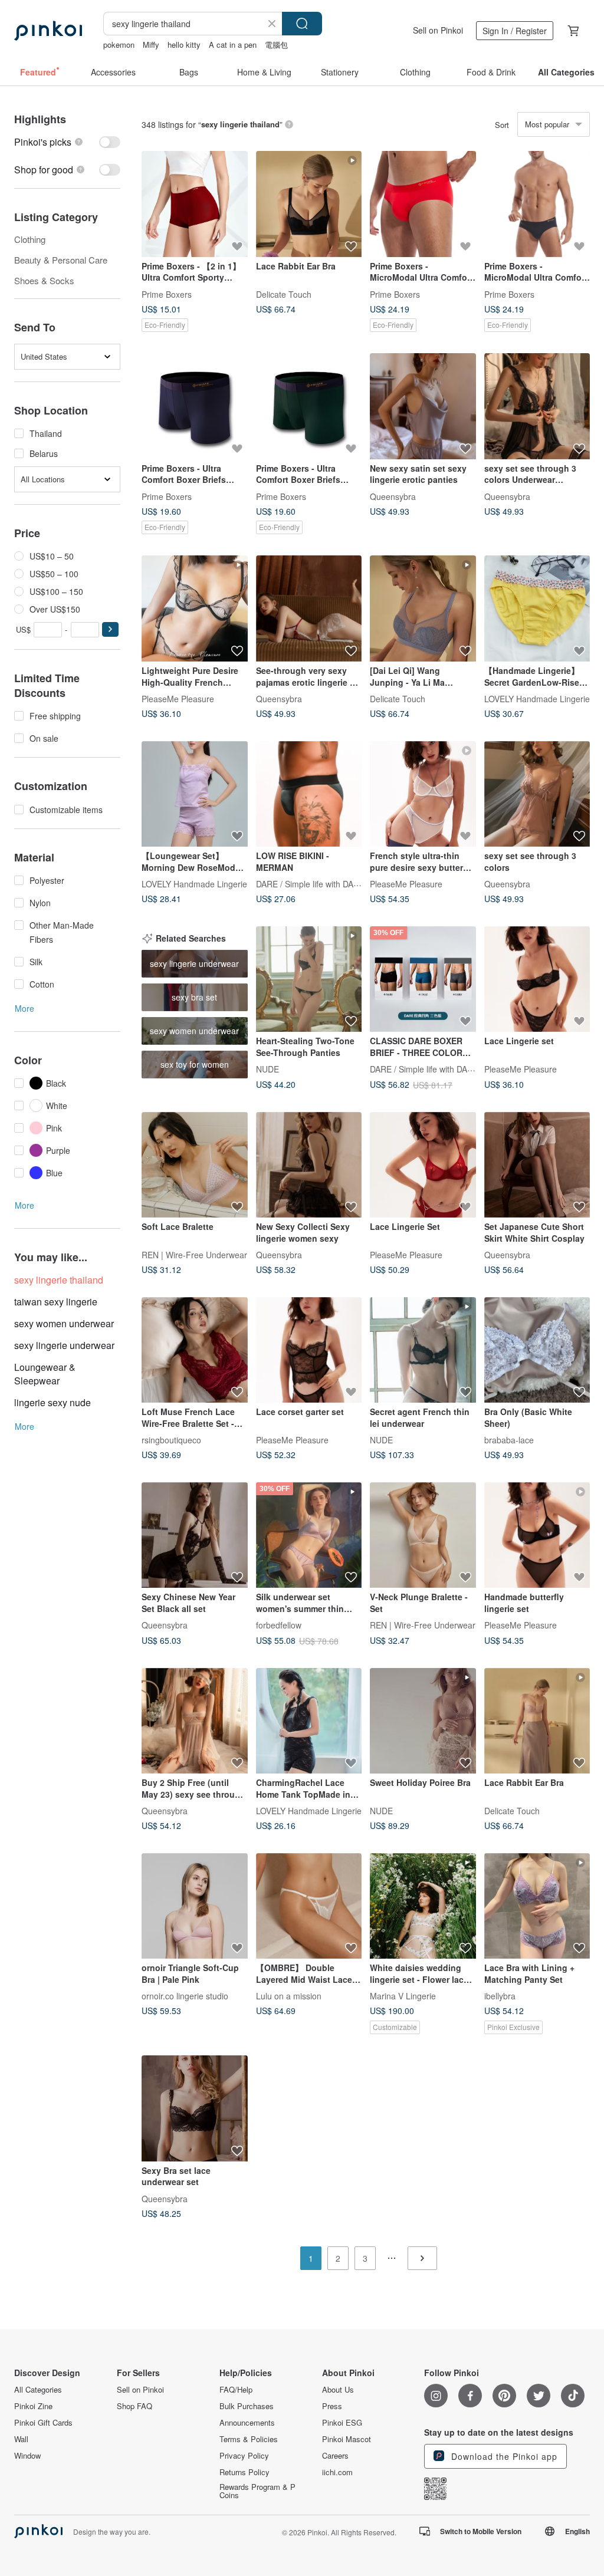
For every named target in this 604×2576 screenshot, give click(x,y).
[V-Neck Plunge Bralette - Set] (423, 1535)
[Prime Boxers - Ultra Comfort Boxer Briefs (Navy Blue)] (195, 406)
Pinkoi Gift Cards (43, 2423)
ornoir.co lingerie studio (185, 1996)
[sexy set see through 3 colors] (537, 794)
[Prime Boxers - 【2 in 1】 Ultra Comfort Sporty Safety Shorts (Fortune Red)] (195, 204)
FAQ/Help (236, 2390)
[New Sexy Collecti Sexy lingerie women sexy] (309, 1165)
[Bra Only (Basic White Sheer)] (537, 1350)
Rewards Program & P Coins (257, 2491)
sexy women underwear (64, 1323)
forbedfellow (279, 1625)
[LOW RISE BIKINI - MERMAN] (309, 794)
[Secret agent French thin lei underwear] (423, 1350)
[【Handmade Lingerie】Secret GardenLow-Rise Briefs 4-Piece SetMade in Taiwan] (537, 608)
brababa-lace (509, 1440)
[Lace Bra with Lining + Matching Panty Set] (537, 1906)
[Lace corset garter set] (309, 1350)
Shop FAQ (134, 2406)
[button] (110, 629)
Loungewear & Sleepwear (45, 1374)
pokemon (119, 45)
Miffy (151, 45)
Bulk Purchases (247, 2406)
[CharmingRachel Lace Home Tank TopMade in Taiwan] (309, 1721)
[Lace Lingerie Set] (423, 1165)
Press (332, 2406)
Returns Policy (244, 2472)
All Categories (38, 2390)
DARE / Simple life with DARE (310, 884)
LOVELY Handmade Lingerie (537, 698)
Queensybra (393, 496)
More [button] (24, 1008)
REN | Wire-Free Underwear (194, 1255)
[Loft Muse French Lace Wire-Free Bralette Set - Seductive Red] (195, 1350)
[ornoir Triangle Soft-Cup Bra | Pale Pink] (195, 1906)
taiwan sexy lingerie (56, 1302)
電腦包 (276, 45)
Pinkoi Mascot (347, 2439)
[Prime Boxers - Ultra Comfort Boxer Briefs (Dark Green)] (309, 406)
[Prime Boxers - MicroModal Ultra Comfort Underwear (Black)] (537, 204)
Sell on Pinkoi (438, 30)
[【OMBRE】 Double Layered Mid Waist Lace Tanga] (309, 1906)
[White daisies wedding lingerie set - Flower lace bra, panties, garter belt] (423, 1906)
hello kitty (184, 45)
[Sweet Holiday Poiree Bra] (423, 1721)
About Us (338, 2390)
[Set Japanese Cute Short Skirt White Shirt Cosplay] (537, 1165)
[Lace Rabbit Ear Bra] (309, 204)
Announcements (247, 2423)
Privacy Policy (244, 2456)
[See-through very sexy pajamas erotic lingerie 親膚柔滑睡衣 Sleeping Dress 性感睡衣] (309, 608)
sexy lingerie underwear (64, 1345)
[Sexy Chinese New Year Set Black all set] (195, 1535)
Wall (21, 2439)
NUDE (267, 1069)
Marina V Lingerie (403, 1996)
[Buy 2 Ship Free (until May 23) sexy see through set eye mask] (195, 1721)
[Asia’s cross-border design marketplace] (48, 31)
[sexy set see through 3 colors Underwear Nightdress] (537, 406)
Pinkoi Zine (33, 2406)
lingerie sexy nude (52, 1402)
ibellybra (500, 1996)
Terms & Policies (249, 2439)
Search (302, 24)
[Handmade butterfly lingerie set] (537, 1535)
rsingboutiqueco (171, 1440)
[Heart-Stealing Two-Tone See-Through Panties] (309, 979)
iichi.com (337, 2472)
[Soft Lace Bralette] (195, 1165)
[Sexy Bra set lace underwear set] (195, 2108)
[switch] (67, 142)
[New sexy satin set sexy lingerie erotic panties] (423, 406)
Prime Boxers (167, 294)
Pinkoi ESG (342, 2423)
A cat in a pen (233, 45)
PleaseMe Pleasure (178, 698)
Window (27, 2456)
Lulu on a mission (289, 1996)
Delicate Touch (284, 294)
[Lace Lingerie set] (537, 979)
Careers (335, 2456)
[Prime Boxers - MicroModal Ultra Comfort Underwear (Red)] (423, 204)
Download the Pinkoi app (503, 2456)
